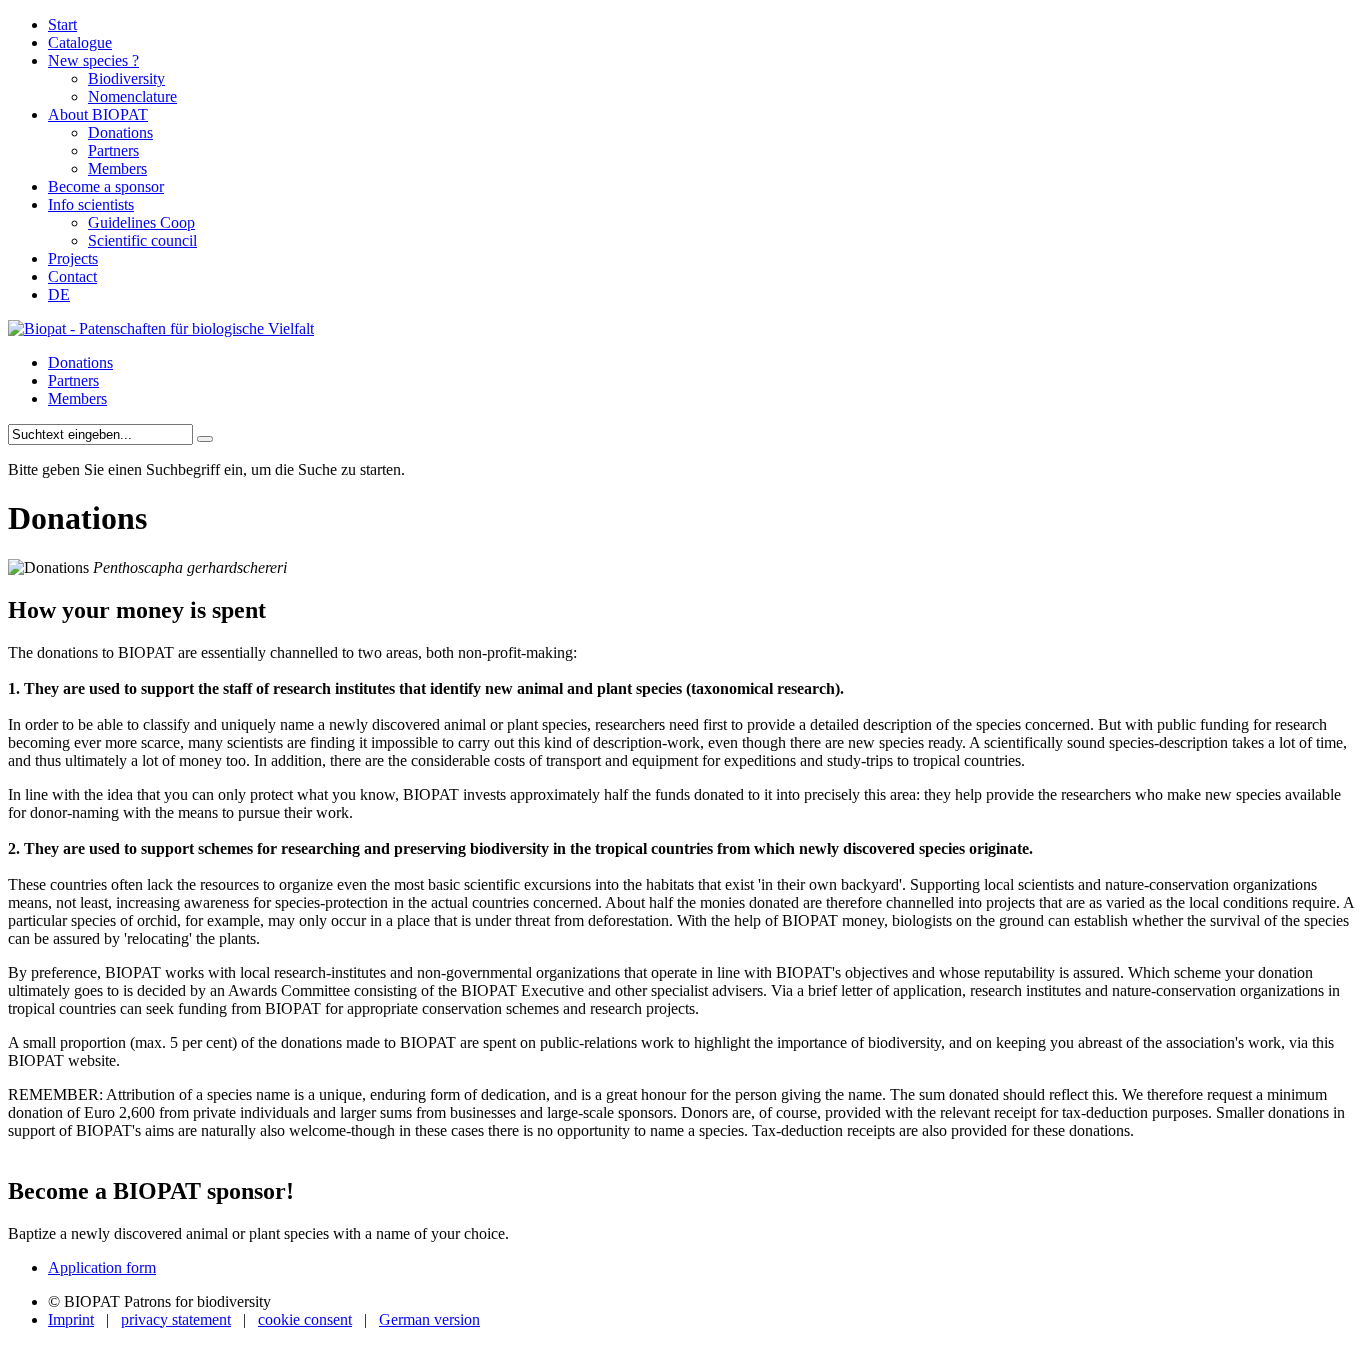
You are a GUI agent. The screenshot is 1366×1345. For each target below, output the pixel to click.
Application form (102, 1267)
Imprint (71, 1319)
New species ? (93, 60)
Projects (73, 258)
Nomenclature (132, 96)
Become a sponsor (106, 186)
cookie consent (305, 1319)
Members (117, 168)
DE (59, 294)
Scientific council (142, 240)
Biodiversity (126, 78)
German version (429, 1319)
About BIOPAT (98, 114)
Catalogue (80, 42)
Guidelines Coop (141, 222)
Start (62, 24)
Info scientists (91, 204)
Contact (72, 276)
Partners (113, 150)
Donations (120, 132)
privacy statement (176, 1319)
